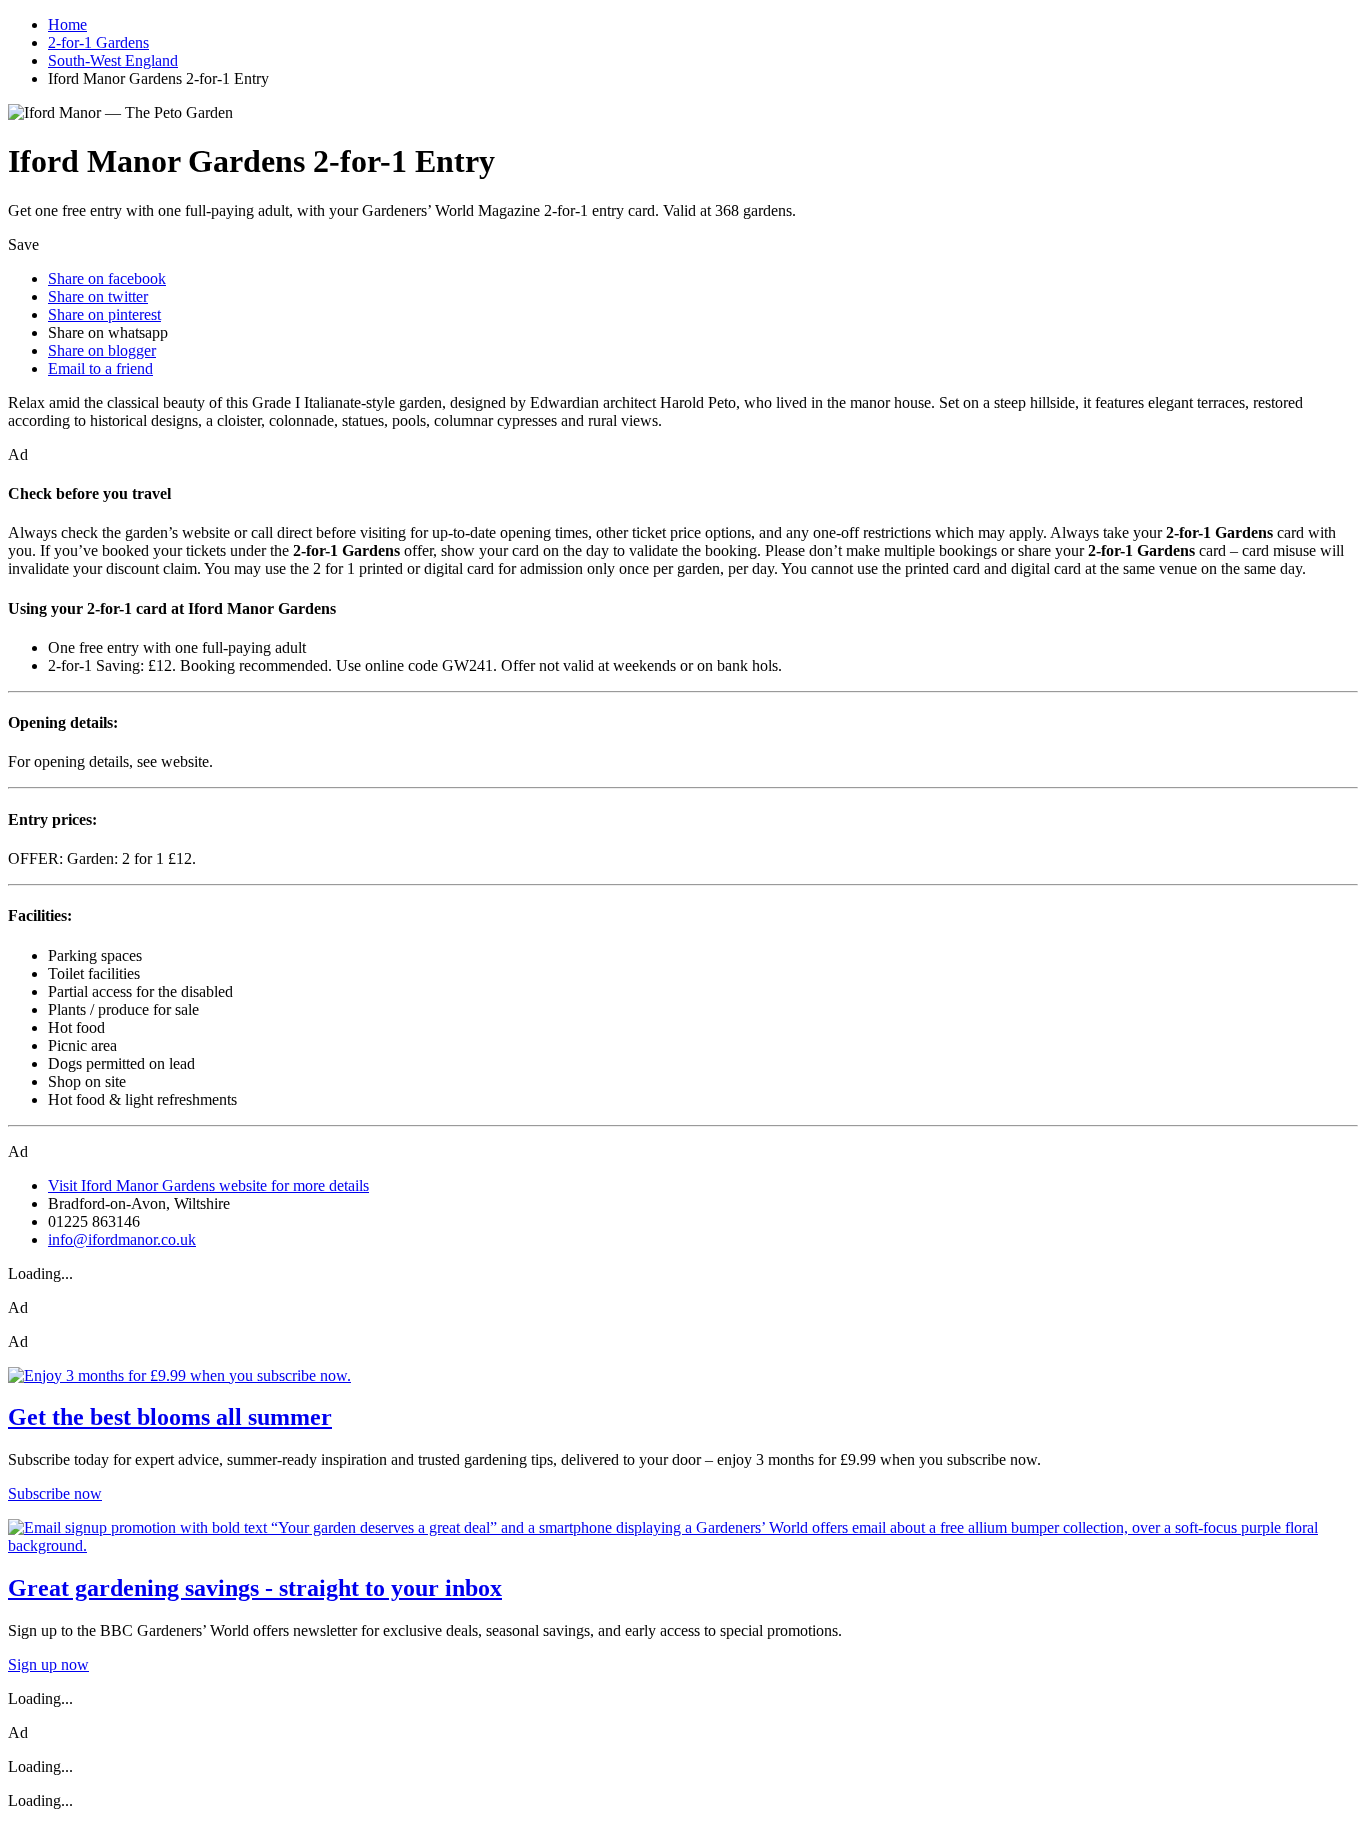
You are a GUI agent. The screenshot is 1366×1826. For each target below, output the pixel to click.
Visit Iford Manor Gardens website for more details (208, 1185)
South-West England (113, 60)
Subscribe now (55, 1493)
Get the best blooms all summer (170, 1417)
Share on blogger (102, 350)
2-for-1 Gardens (98, 42)
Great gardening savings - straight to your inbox (255, 1588)
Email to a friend (100, 368)
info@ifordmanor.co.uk (122, 1239)
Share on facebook (107, 278)
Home (67, 24)
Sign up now (48, 1664)
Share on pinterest (104, 314)
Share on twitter (98, 296)
